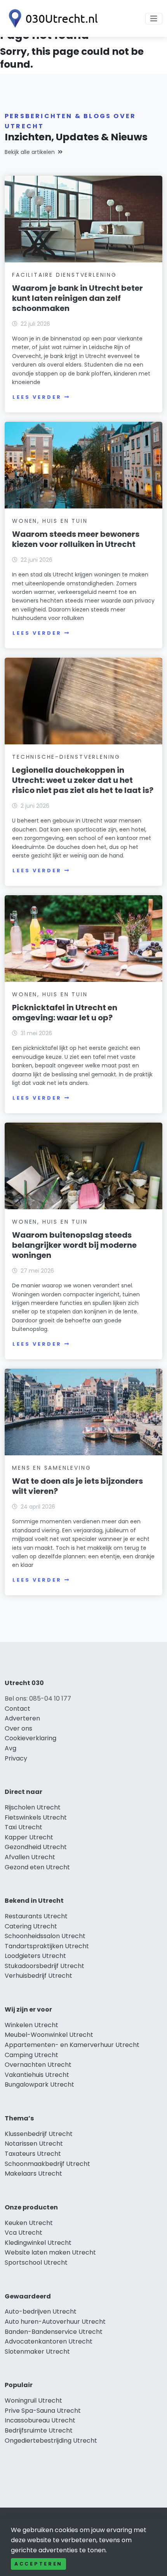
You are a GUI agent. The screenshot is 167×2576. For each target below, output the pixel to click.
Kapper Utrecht (29, 1837)
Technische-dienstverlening (66, 757)
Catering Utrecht (31, 1926)
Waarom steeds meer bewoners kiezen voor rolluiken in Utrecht (76, 539)
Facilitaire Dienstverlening (64, 275)
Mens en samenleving (51, 1468)
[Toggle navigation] (154, 19)
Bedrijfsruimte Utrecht (39, 2430)
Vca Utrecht (23, 2233)
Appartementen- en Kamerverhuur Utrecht (72, 2045)
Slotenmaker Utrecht (37, 2352)
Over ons (18, 1728)
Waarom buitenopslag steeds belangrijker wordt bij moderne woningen (74, 1245)
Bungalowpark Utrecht (39, 2084)
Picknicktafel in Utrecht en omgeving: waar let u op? (65, 1013)
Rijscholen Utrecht (33, 1807)
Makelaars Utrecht (33, 2173)
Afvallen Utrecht (30, 1857)
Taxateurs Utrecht (33, 2154)
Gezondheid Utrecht (36, 1847)
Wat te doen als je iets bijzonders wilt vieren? (77, 1486)
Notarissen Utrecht (34, 2144)
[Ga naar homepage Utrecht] (51, 18)
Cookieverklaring (30, 1738)
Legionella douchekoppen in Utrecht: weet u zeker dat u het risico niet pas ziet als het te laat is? (83, 780)
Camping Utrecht (31, 2055)
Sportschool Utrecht (36, 2263)
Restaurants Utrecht (36, 1916)
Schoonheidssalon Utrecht (45, 1936)
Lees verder (37, 397)
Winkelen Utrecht (31, 2025)
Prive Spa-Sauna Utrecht (43, 2411)
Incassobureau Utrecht (40, 2420)
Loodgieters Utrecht (35, 1956)
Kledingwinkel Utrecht (38, 2243)
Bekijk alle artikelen (30, 152)
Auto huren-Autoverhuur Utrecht (55, 2322)
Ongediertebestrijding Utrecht (51, 2441)
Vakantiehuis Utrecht (37, 2075)
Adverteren (22, 1718)
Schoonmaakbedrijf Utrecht (47, 2164)
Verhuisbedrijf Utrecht (38, 1976)
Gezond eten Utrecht (37, 1867)
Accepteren (38, 2564)
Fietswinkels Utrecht (36, 1817)
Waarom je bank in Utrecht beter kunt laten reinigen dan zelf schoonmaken (77, 298)
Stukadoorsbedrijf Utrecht (44, 1966)
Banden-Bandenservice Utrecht (54, 2332)
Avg (10, 1748)
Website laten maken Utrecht (50, 2252)
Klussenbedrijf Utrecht (39, 2134)
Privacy (16, 1758)
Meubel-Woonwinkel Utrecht (49, 2035)
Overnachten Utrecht (38, 2065)
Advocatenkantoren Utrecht (49, 2341)
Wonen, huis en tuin (50, 521)
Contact (17, 1709)
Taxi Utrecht (23, 1827)
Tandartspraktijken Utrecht (47, 1946)
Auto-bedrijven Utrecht (41, 2311)
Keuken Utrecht (29, 2223)
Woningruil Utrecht (33, 2400)
